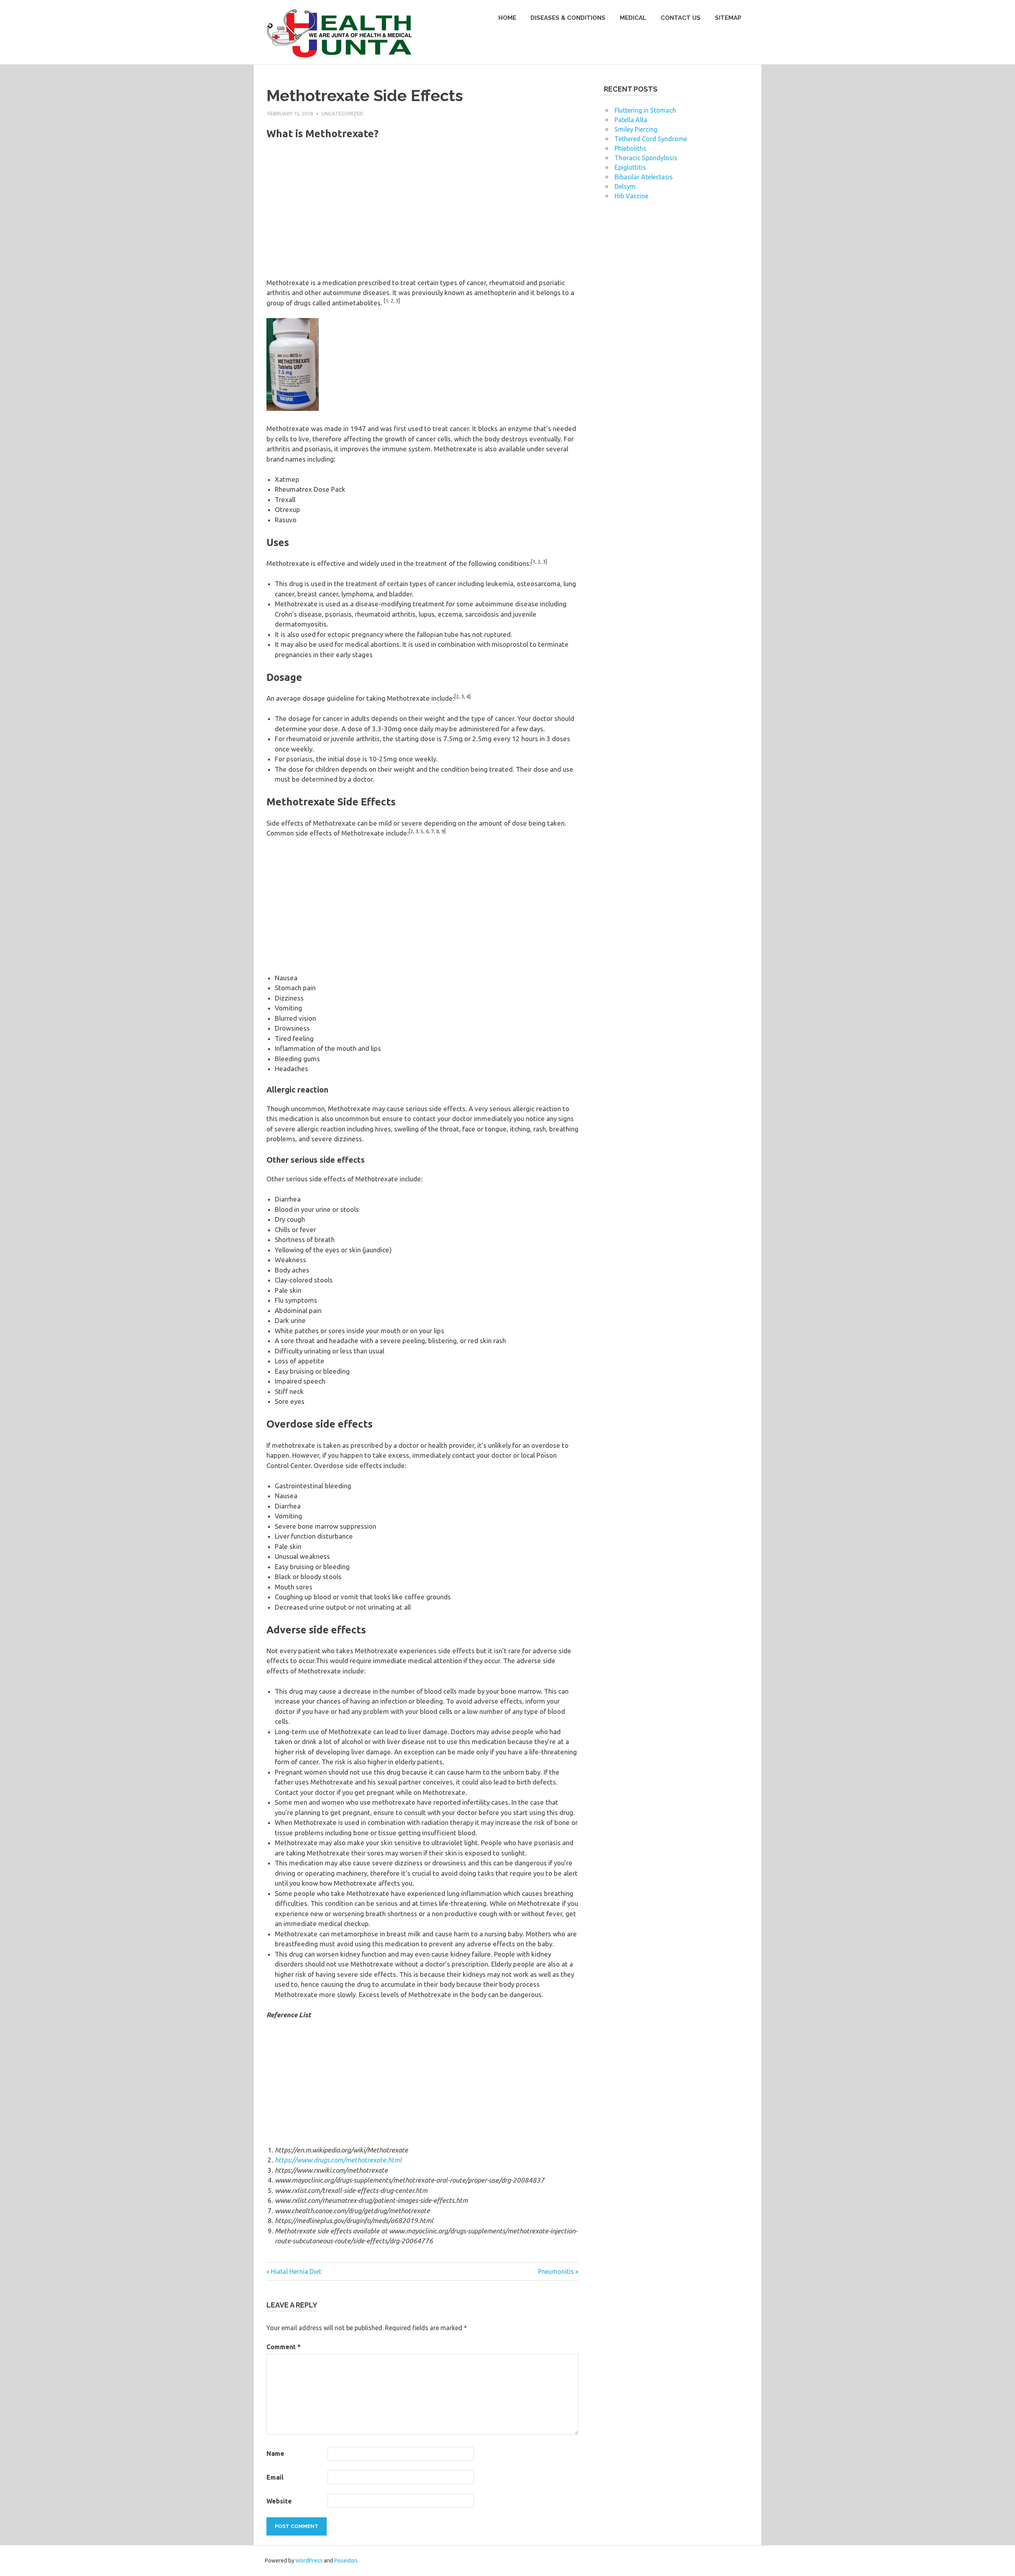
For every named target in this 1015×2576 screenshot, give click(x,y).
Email (275, 2477)
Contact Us (681, 18)
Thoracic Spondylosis (646, 158)
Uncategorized (342, 113)
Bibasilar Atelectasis (644, 177)
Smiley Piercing (636, 129)
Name (275, 2453)
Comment (283, 2347)
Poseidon (346, 2561)
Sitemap (728, 18)
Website (279, 2501)
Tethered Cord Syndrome (651, 139)
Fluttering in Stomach (645, 110)
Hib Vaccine (631, 196)
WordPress (309, 2561)
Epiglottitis (630, 167)
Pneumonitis (556, 2271)
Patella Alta (631, 120)
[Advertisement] (422, 215)
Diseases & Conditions (568, 18)
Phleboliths (630, 148)
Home (507, 18)
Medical (633, 18)
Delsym (625, 186)
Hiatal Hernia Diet (296, 2271)
